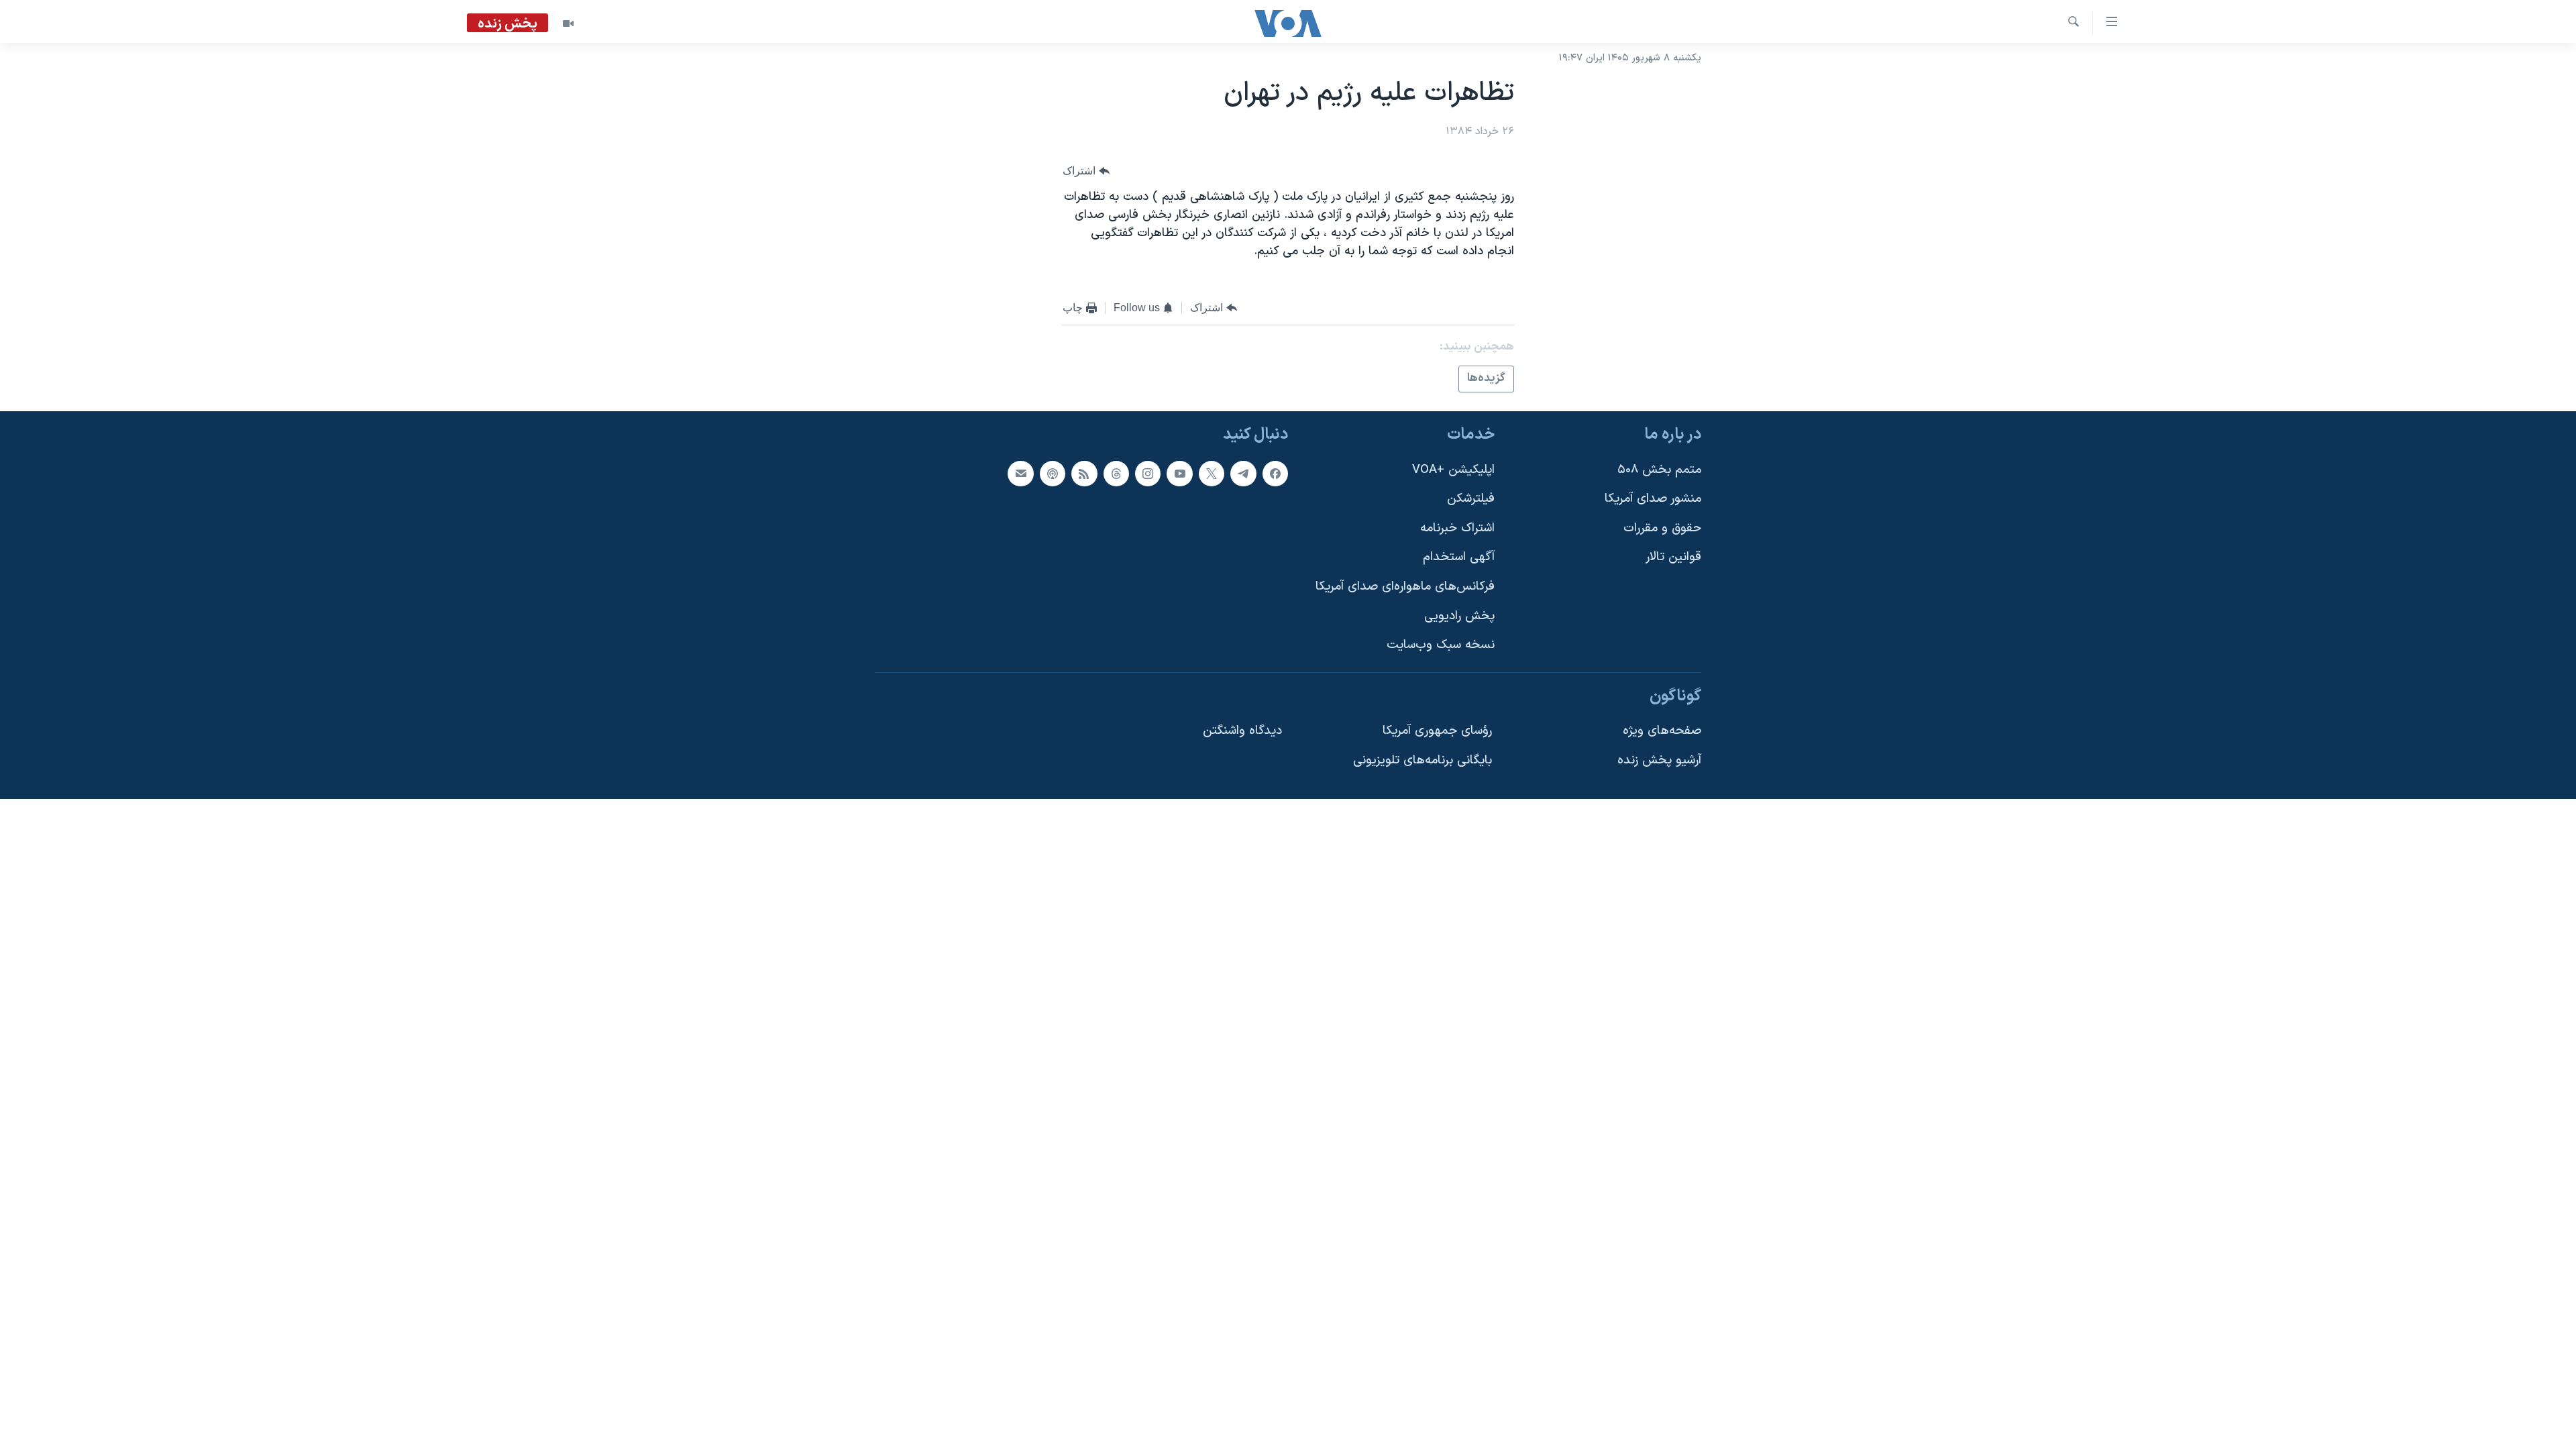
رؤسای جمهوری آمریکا (1437, 731)
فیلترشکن (1471, 499)
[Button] (1086, 171)
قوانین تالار (1673, 557)
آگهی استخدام (1459, 557)
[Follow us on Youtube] (1179, 473)
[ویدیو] (568, 23)
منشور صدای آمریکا (1653, 499)
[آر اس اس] (1084, 473)
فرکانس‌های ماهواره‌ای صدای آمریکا (1405, 587)
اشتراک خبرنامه (1457, 528)
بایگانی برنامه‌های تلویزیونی (1423, 760)
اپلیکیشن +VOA (1453, 469)
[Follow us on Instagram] (1148, 473)
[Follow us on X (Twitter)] (1212, 473)
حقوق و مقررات (1662, 528)
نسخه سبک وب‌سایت (1441, 645)
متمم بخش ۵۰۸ (1659, 469)
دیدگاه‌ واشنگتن (1242, 731)
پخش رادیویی (1459, 615)
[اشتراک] (1020, 473)
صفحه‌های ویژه (1662, 731)
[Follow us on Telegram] (1243, 473)
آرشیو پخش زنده (1659, 760)
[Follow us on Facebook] (1275, 473)
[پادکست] (1053, 473)
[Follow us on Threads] (1116, 473)
